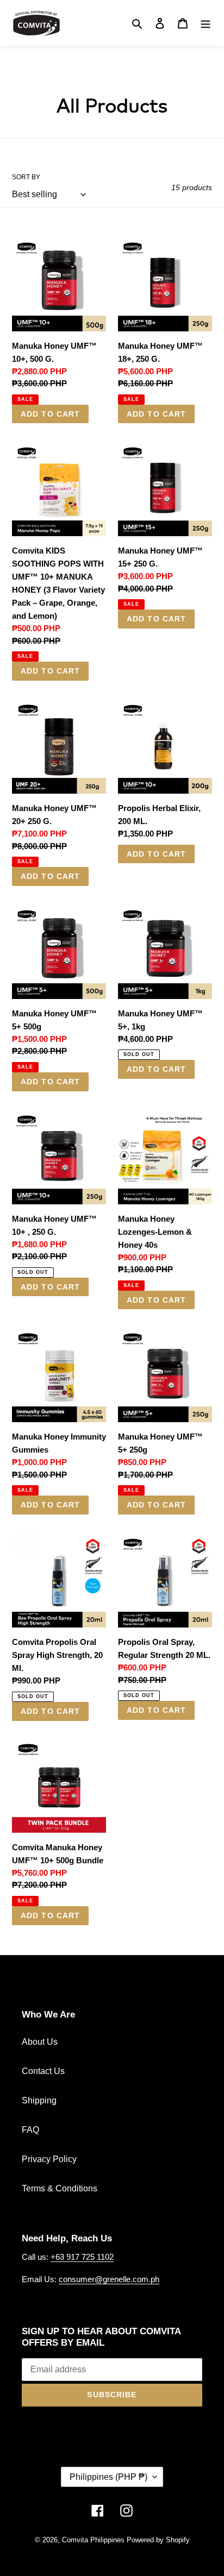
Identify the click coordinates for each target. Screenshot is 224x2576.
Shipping (39, 2100)
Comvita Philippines (93, 2540)
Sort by (26, 177)
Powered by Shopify (158, 2540)
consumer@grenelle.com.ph (109, 2279)
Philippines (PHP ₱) (108, 2477)
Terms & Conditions (60, 2188)
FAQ (30, 2130)
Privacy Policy (49, 2159)
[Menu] (206, 23)
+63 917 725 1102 (82, 2257)
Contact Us (43, 2071)
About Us (40, 2042)
